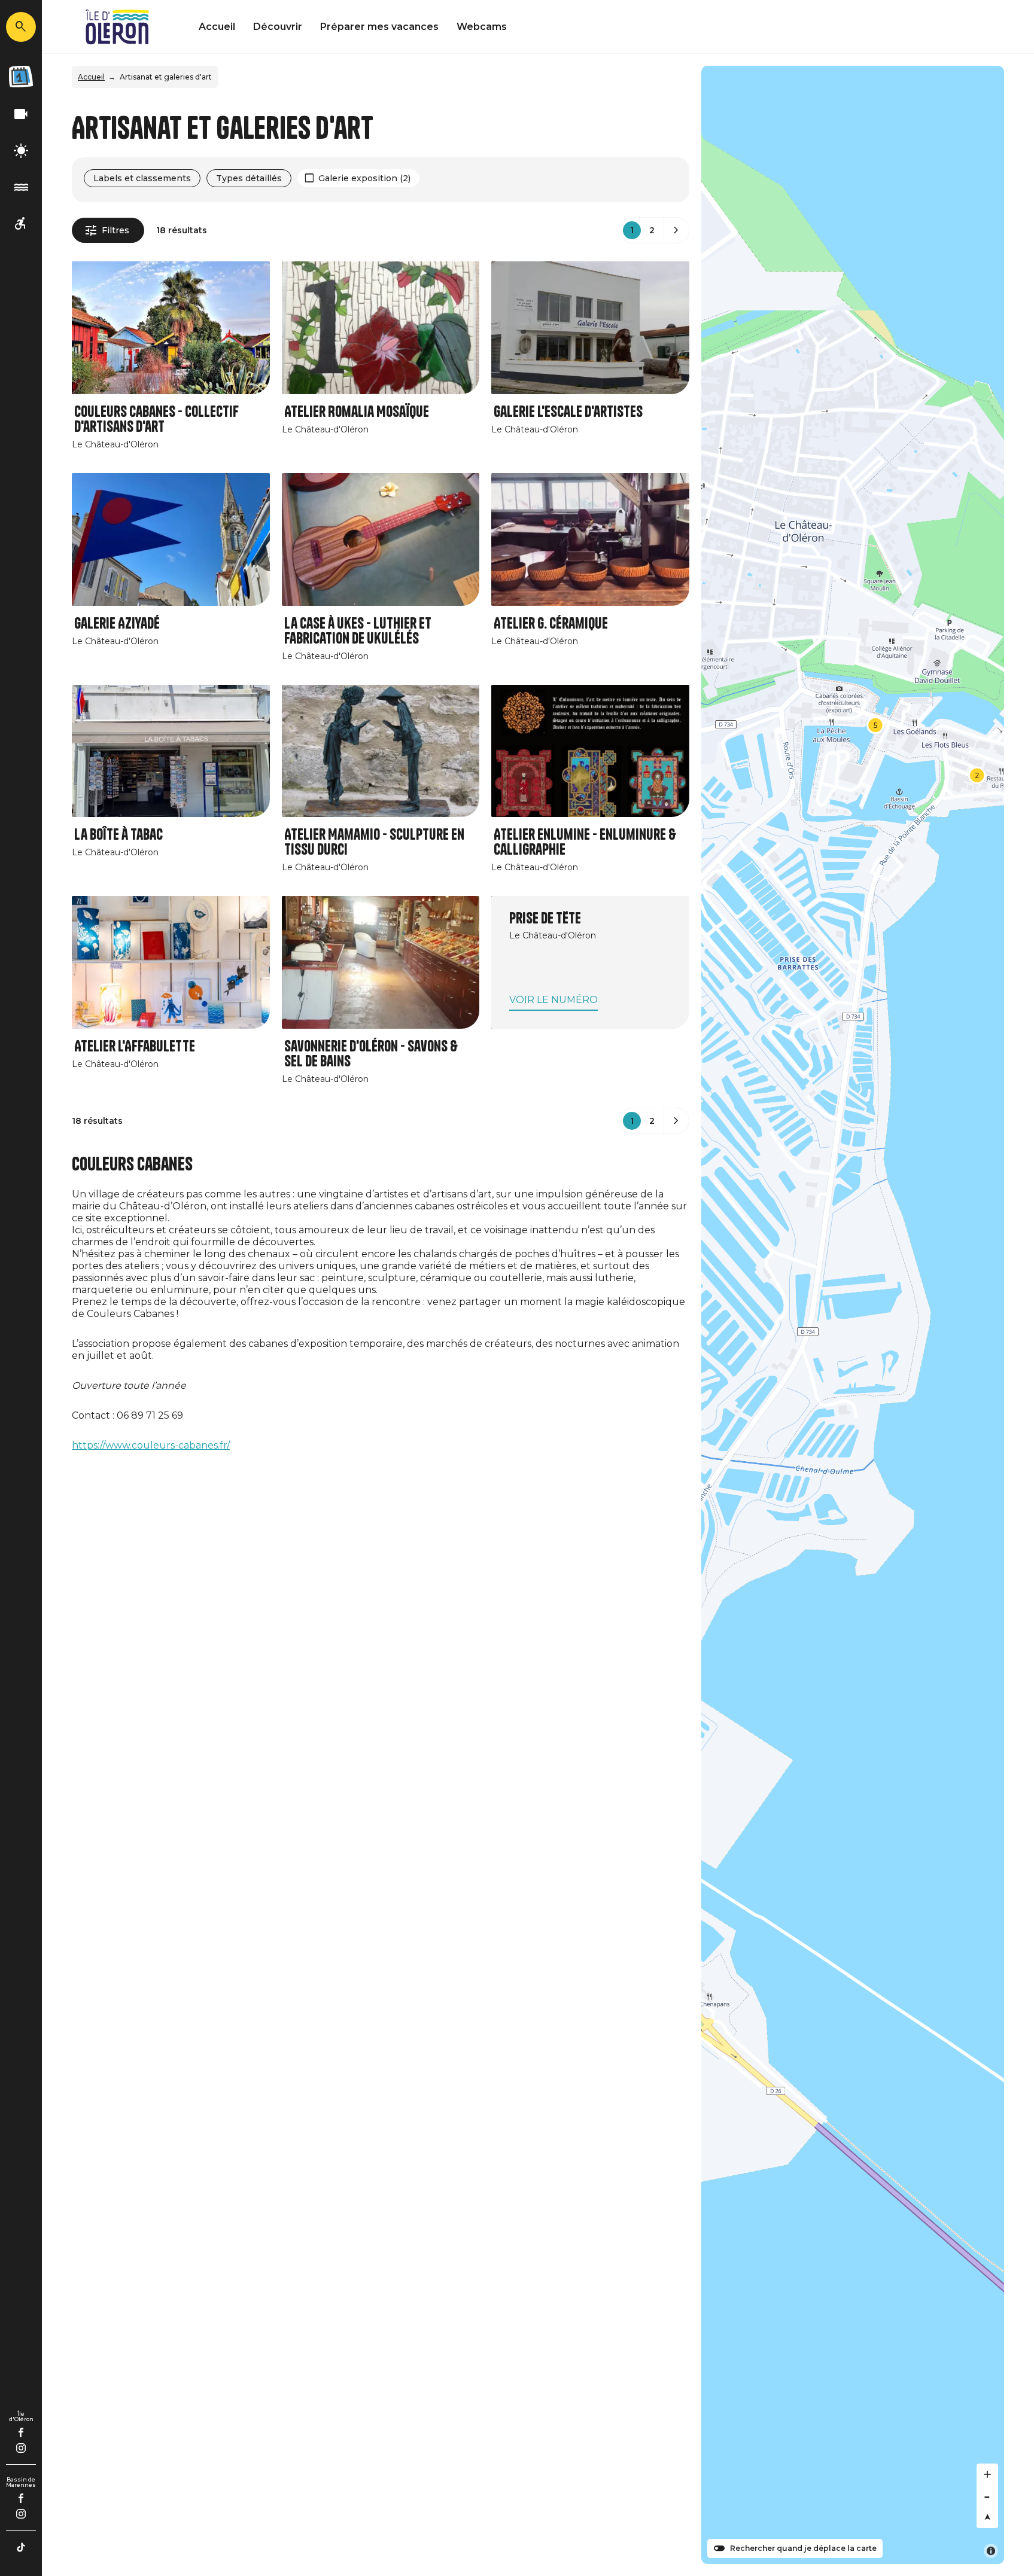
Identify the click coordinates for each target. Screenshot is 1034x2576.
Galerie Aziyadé (117, 624)
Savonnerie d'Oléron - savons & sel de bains (371, 1054)
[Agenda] (21, 77)
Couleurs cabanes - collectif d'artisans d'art (156, 419)
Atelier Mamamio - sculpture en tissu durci (374, 842)
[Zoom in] (987, 2474)
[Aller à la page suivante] (676, 230)
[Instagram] (21, 2448)
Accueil (217, 27)
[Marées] (21, 188)
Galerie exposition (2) (364, 178)
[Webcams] (21, 115)
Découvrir (278, 27)
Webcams (482, 27)
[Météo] (21, 151)
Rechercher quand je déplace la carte (803, 2548)
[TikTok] (21, 2547)
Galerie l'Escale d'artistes (568, 412)
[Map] (853, 1315)
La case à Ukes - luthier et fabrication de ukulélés (358, 631)
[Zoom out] (987, 2496)
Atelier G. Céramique (551, 624)
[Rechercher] (21, 27)
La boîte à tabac (118, 835)
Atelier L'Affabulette (135, 1046)
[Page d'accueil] (117, 27)
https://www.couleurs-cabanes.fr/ (151, 1445)
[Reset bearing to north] (987, 2517)
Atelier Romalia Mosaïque (357, 412)
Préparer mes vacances (379, 27)
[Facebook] (21, 2432)
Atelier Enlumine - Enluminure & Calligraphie (585, 842)
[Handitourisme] (21, 224)
